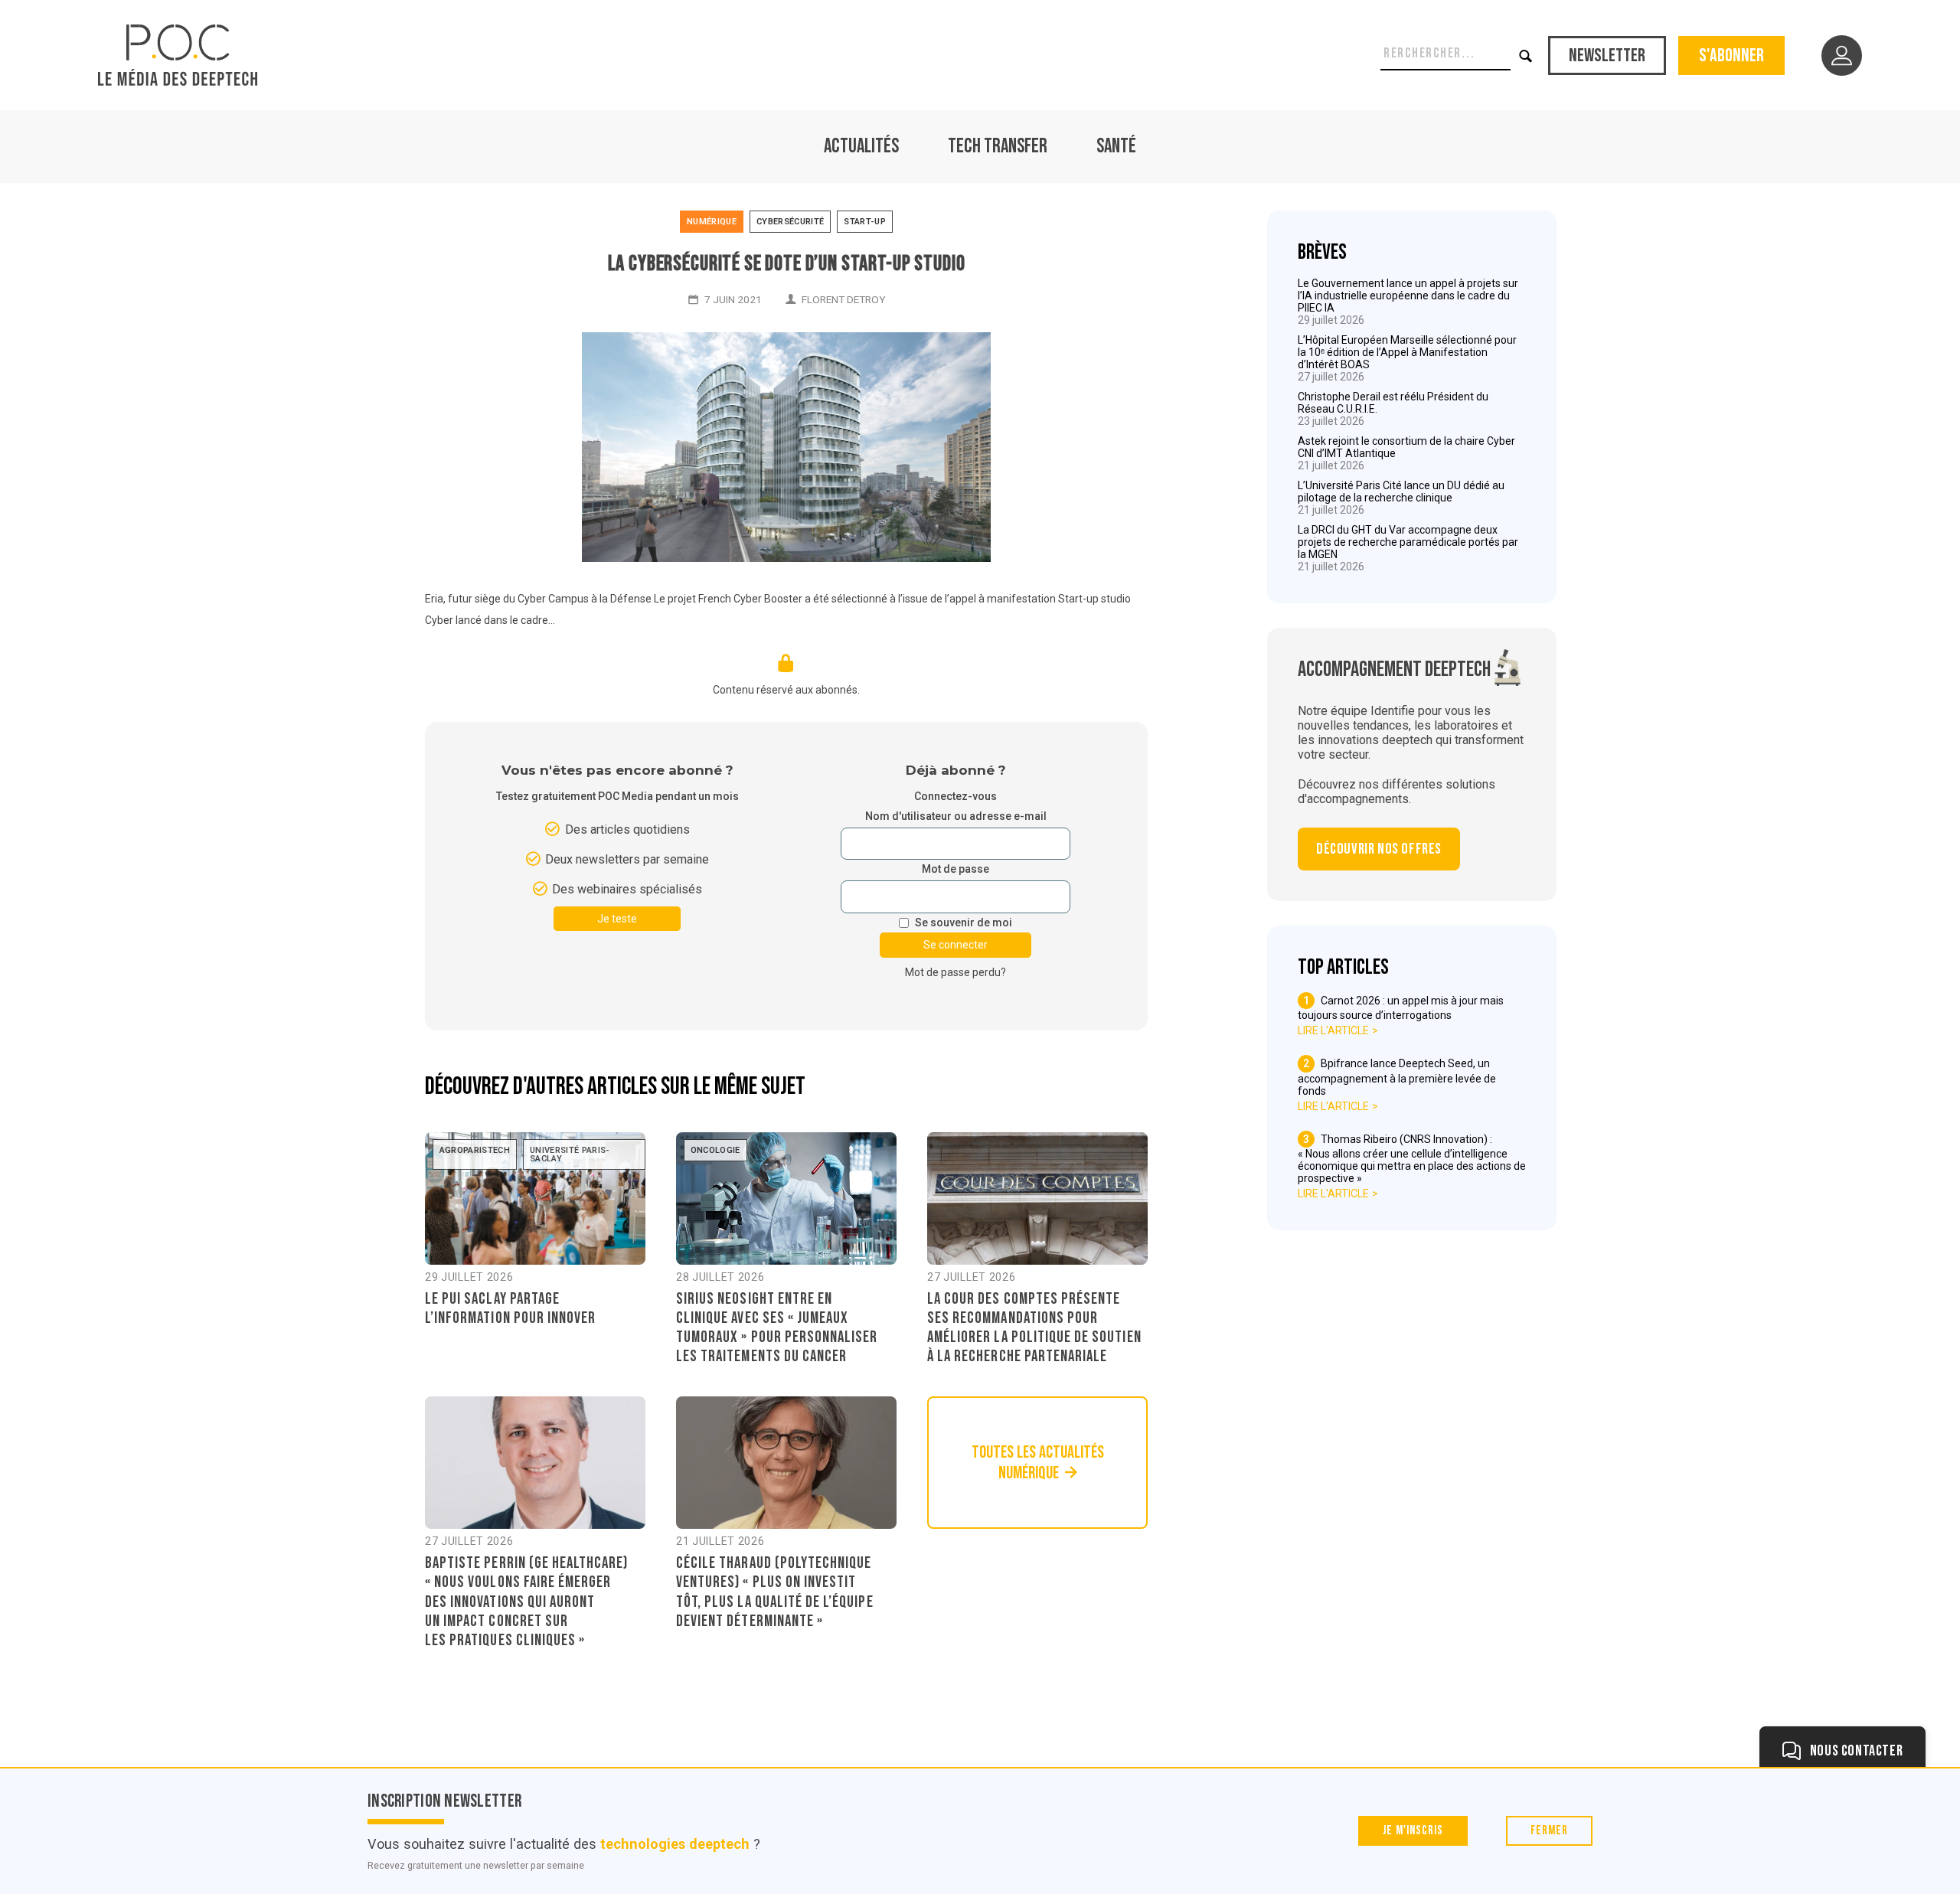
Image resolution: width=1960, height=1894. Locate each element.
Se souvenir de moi (964, 923)
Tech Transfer (998, 147)
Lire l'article (1333, 1030)
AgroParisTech (475, 1150)
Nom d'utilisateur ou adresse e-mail (956, 816)
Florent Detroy (843, 299)
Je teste (617, 919)
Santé (1116, 147)
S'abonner (1731, 56)
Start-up (865, 222)
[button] (1526, 56)
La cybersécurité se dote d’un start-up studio (787, 264)
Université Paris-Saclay (570, 1154)
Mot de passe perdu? (955, 972)
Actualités (861, 147)
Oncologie (715, 1150)
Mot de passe (955, 869)
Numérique (712, 222)
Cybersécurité (790, 222)
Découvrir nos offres (1379, 849)
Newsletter (1607, 56)
